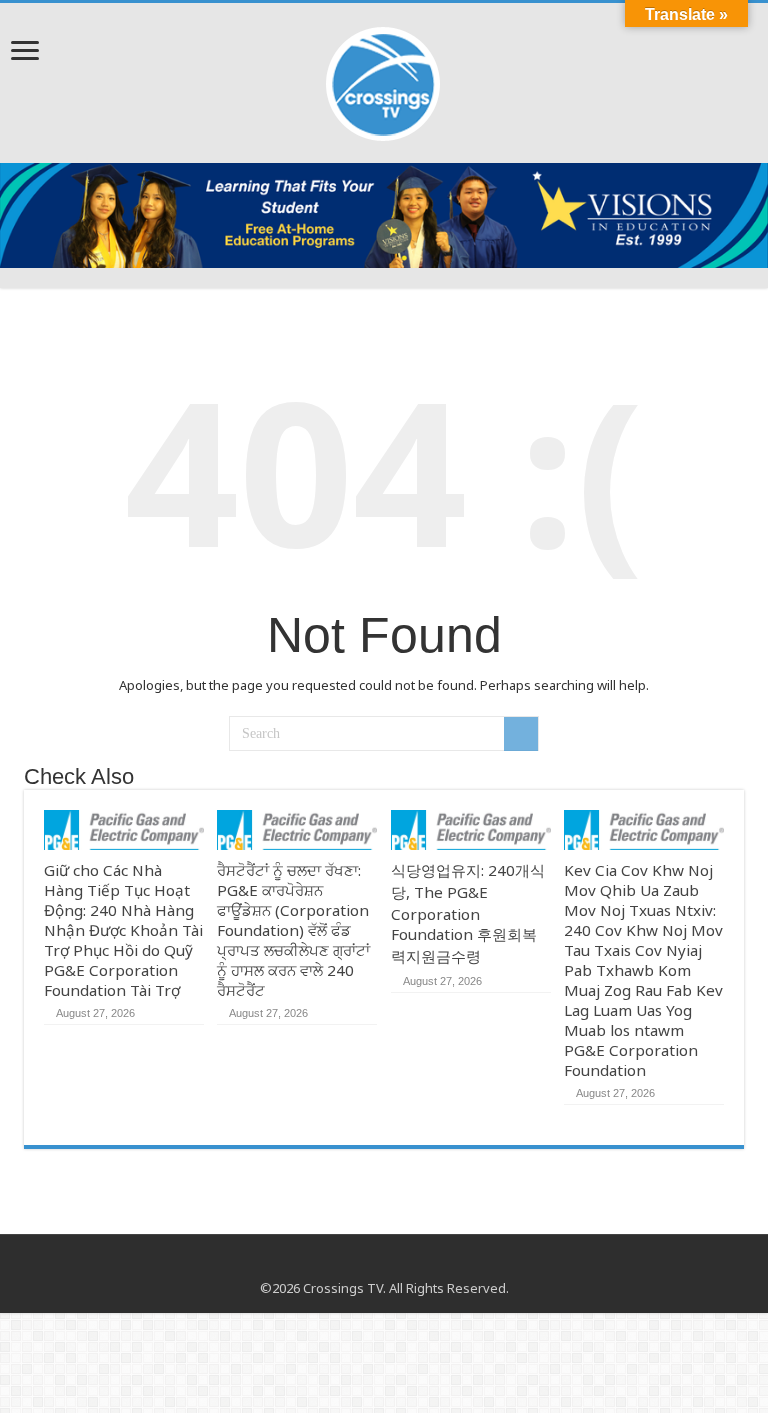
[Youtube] (384, 1264)
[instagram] (403, 1264)
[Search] (521, 734)
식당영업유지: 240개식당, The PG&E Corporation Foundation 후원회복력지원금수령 (468, 913)
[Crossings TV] (384, 79)
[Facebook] (365, 1264)
